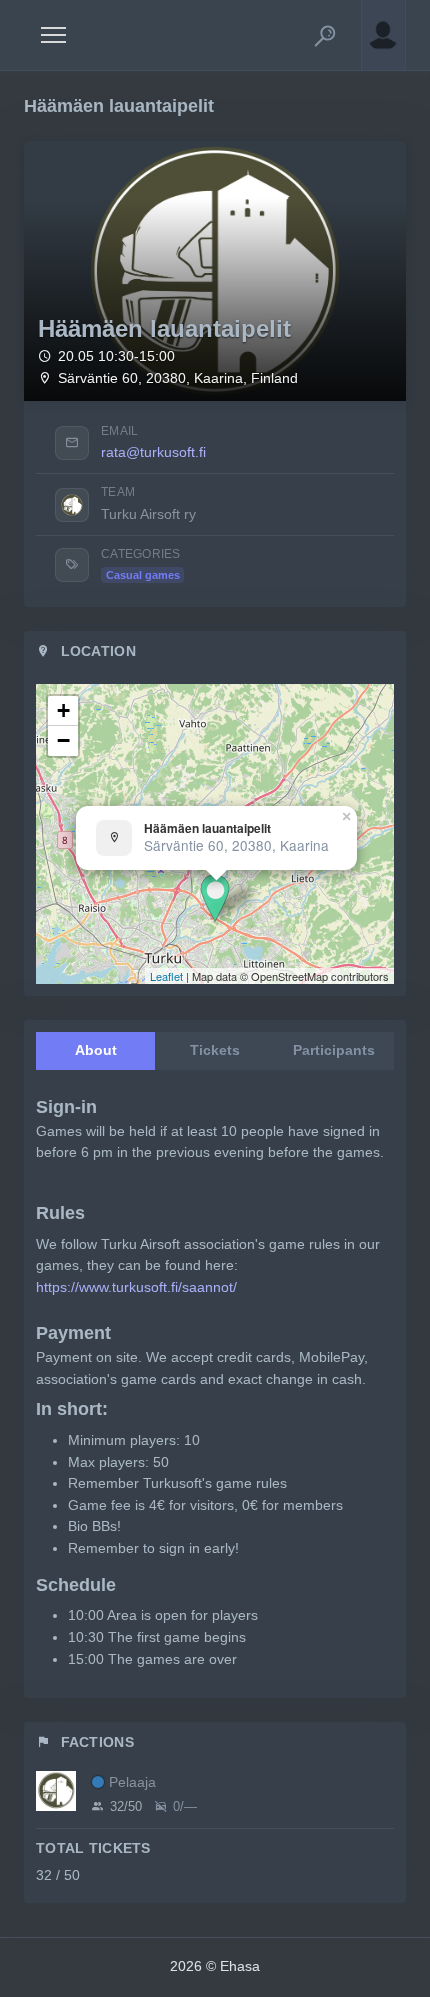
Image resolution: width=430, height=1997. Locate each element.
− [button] (63, 740)
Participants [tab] (334, 1050)
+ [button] (63, 710)
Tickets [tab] (215, 1050)
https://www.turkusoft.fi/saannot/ (136, 1287)
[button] (325, 35)
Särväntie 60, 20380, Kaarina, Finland (178, 378)
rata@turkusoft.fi (153, 452)
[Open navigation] (53, 35)
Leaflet (166, 976)
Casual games (143, 575)
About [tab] (96, 1050)
